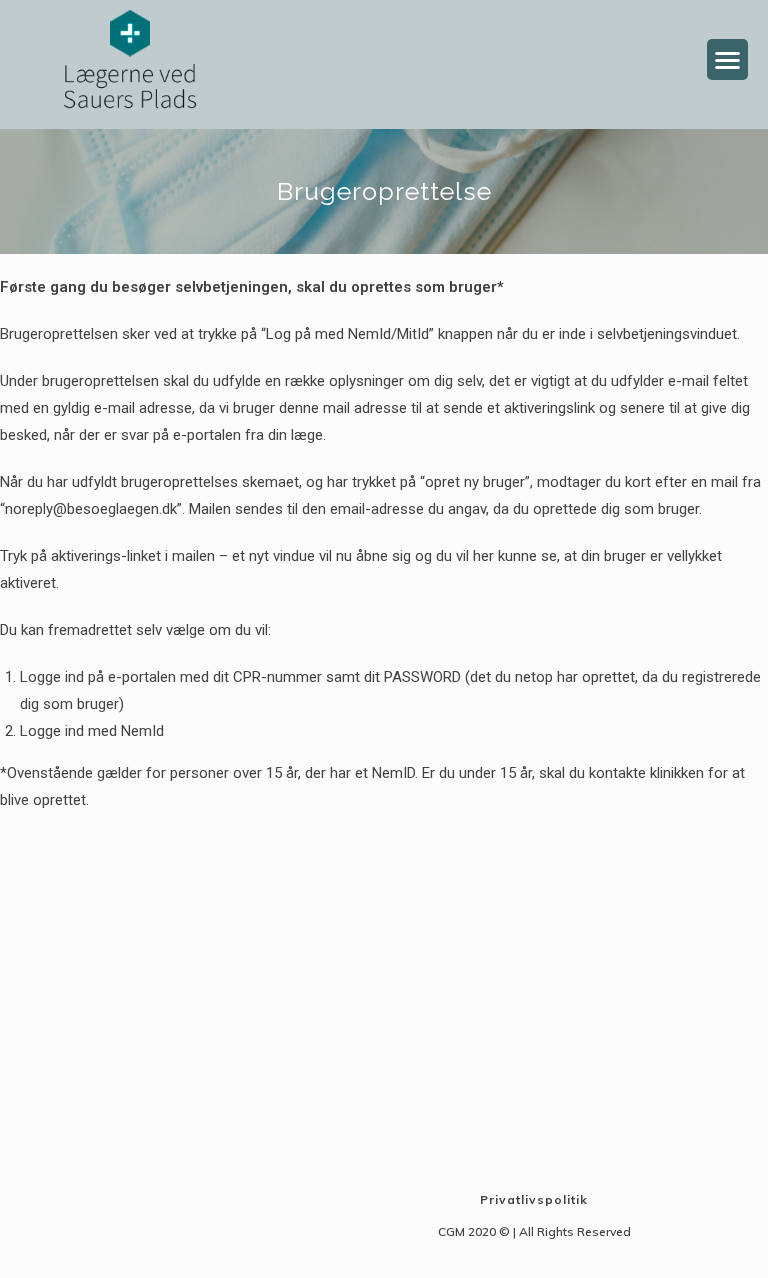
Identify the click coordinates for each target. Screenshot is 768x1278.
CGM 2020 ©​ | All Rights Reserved (534, 1231)
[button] (727, 59)
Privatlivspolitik (534, 1199)
